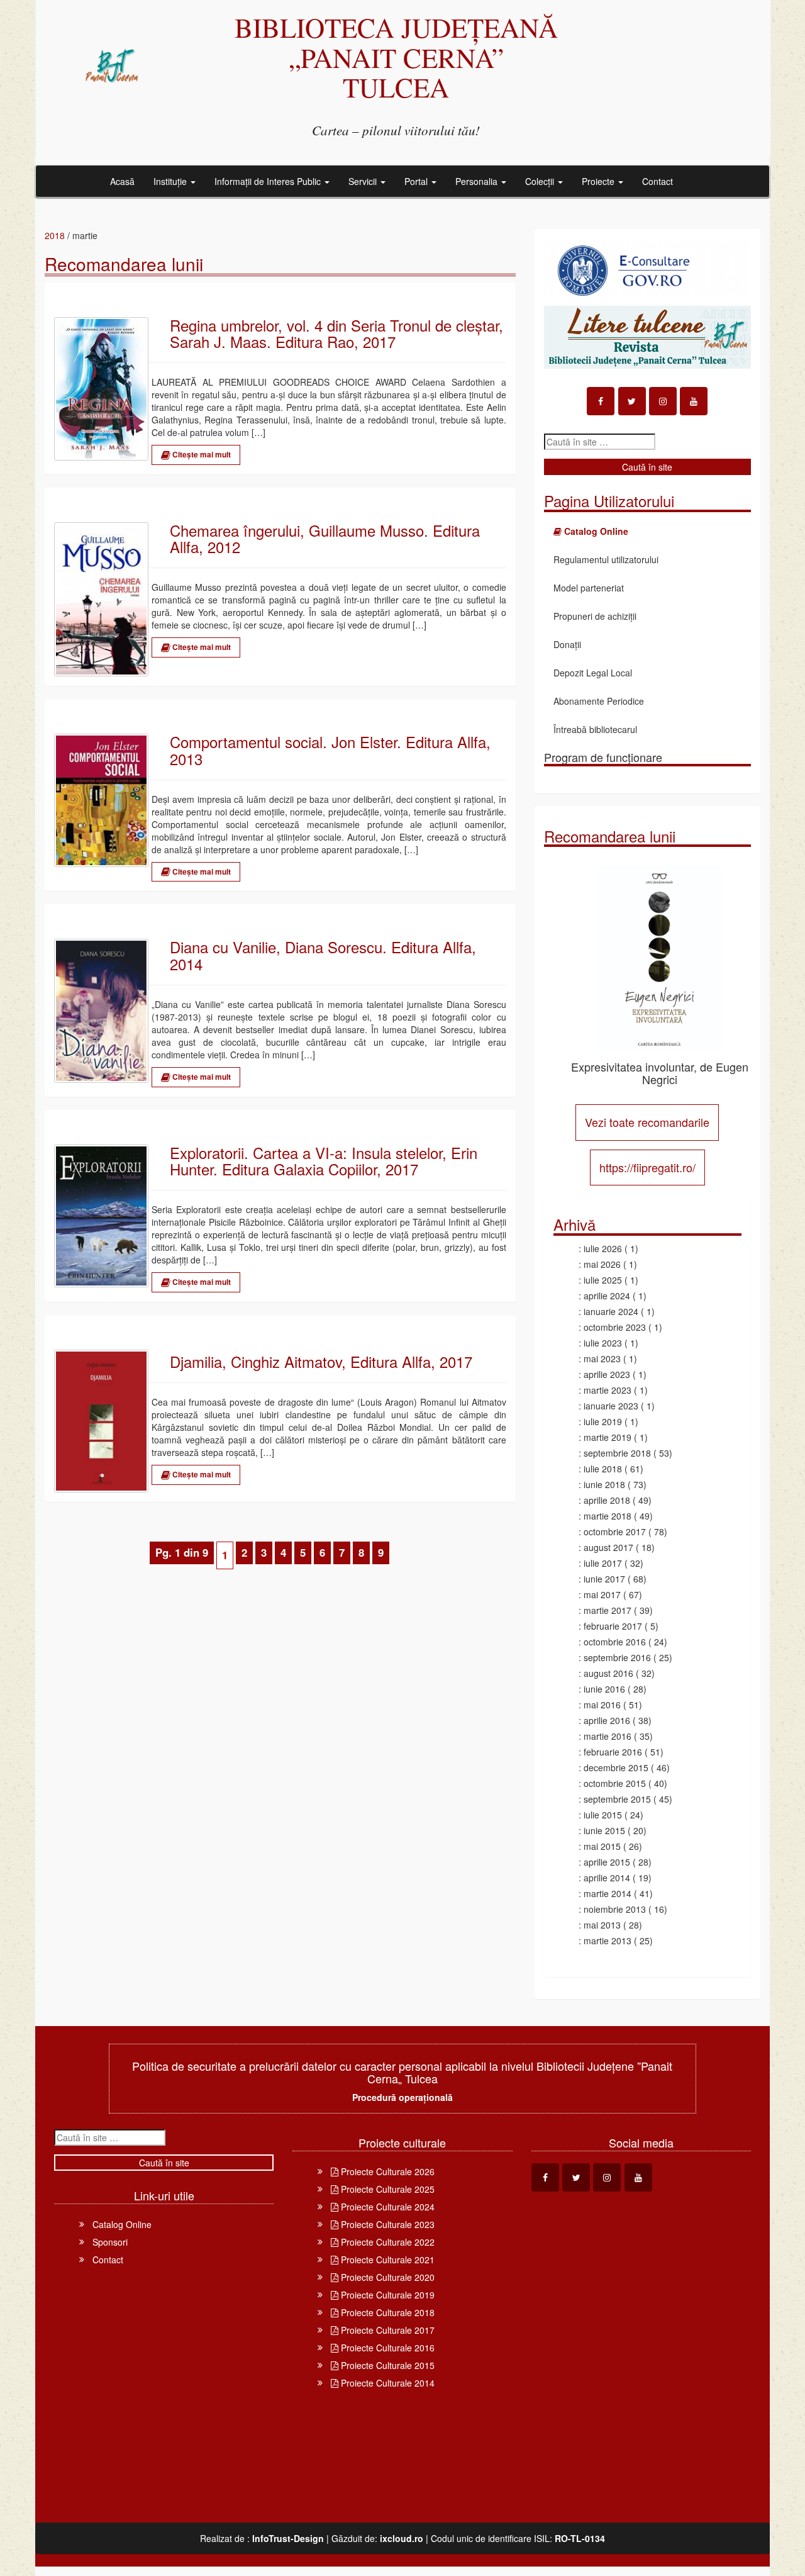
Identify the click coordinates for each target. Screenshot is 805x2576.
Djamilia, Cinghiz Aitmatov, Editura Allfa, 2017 (321, 1362)
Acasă (122, 181)
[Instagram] (663, 401)
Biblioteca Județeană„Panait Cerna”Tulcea (396, 57)
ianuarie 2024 (611, 1311)
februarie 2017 (613, 1626)
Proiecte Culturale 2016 (386, 2348)
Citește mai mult (201, 454)
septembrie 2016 (617, 1657)
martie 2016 (608, 1736)
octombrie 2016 (615, 1642)
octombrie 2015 (615, 1783)
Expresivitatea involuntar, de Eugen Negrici (660, 1073)
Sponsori (110, 2242)
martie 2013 (608, 1940)
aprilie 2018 (607, 1500)
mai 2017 (602, 1594)
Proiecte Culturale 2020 (386, 2277)
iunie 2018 (604, 1484)
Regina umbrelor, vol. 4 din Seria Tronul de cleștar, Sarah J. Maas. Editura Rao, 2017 (336, 334)
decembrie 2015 (616, 1767)
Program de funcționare (603, 757)
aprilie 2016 (607, 1720)
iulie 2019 (603, 1421)
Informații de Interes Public (269, 181)
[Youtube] (694, 401)
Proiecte (599, 181)
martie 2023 (608, 1390)
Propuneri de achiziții (595, 616)
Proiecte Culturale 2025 (386, 2189)
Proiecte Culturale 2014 (386, 2383)
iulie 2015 (603, 1815)
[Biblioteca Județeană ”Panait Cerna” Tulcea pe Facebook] (601, 401)
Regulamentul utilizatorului (606, 559)
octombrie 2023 (615, 1327)
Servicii (364, 181)
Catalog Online (122, 2224)
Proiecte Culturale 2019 (386, 2295)
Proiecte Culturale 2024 (386, 2207)
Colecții (541, 181)
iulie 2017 (603, 1563)
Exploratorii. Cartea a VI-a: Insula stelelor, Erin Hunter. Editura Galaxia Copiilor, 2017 (324, 1161)
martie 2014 (608, 1893)
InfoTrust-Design (288, 2538)
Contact (658, 181)
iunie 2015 (604, 1830)
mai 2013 (602, 1925)
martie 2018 (608, 1516)
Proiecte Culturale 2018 (386, 2312)
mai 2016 (602, 1705)
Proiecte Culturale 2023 (386, 2224)
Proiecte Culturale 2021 (386, 2260)
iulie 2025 (603, 1280)
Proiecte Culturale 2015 (386, 2365)
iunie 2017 (604, 1579)
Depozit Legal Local (593, 673)
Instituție (171, 181)
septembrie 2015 (617, 1799)
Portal (417, 181)
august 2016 (608, 1673)
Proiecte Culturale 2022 (386, 2242)
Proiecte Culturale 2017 (386, 2330)
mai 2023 (602, 1358)
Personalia (478, 181)
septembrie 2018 (617, 1453)
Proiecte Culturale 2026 (386, 2171)
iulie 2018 (603, 1469)
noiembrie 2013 (615, 1909)
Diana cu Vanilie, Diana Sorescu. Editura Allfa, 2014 (323, 955)
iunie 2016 (604, 1689)
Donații (567, 644)
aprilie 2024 (607, 1296)
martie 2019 (608, 1437)
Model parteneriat (589, 588)
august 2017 (608, 1547)
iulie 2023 (603, 1343)
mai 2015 (602, 1846)
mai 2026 (602, 1264)
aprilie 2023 (607, 1374)
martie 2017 (608, 1610)
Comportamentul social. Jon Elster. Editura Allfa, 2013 (330, 750)
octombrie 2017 (615, 1532)
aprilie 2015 (607, 1862)
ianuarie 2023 (611, 1406)
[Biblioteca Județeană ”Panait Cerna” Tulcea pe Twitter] (632, 401)
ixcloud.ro (402, 2538)
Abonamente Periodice (599, 701)
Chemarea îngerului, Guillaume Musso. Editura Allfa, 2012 (325, 539)
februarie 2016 (613, 1752)
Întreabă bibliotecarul (595, 729)
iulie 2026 (603, 1248)
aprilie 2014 (607, 1878)
